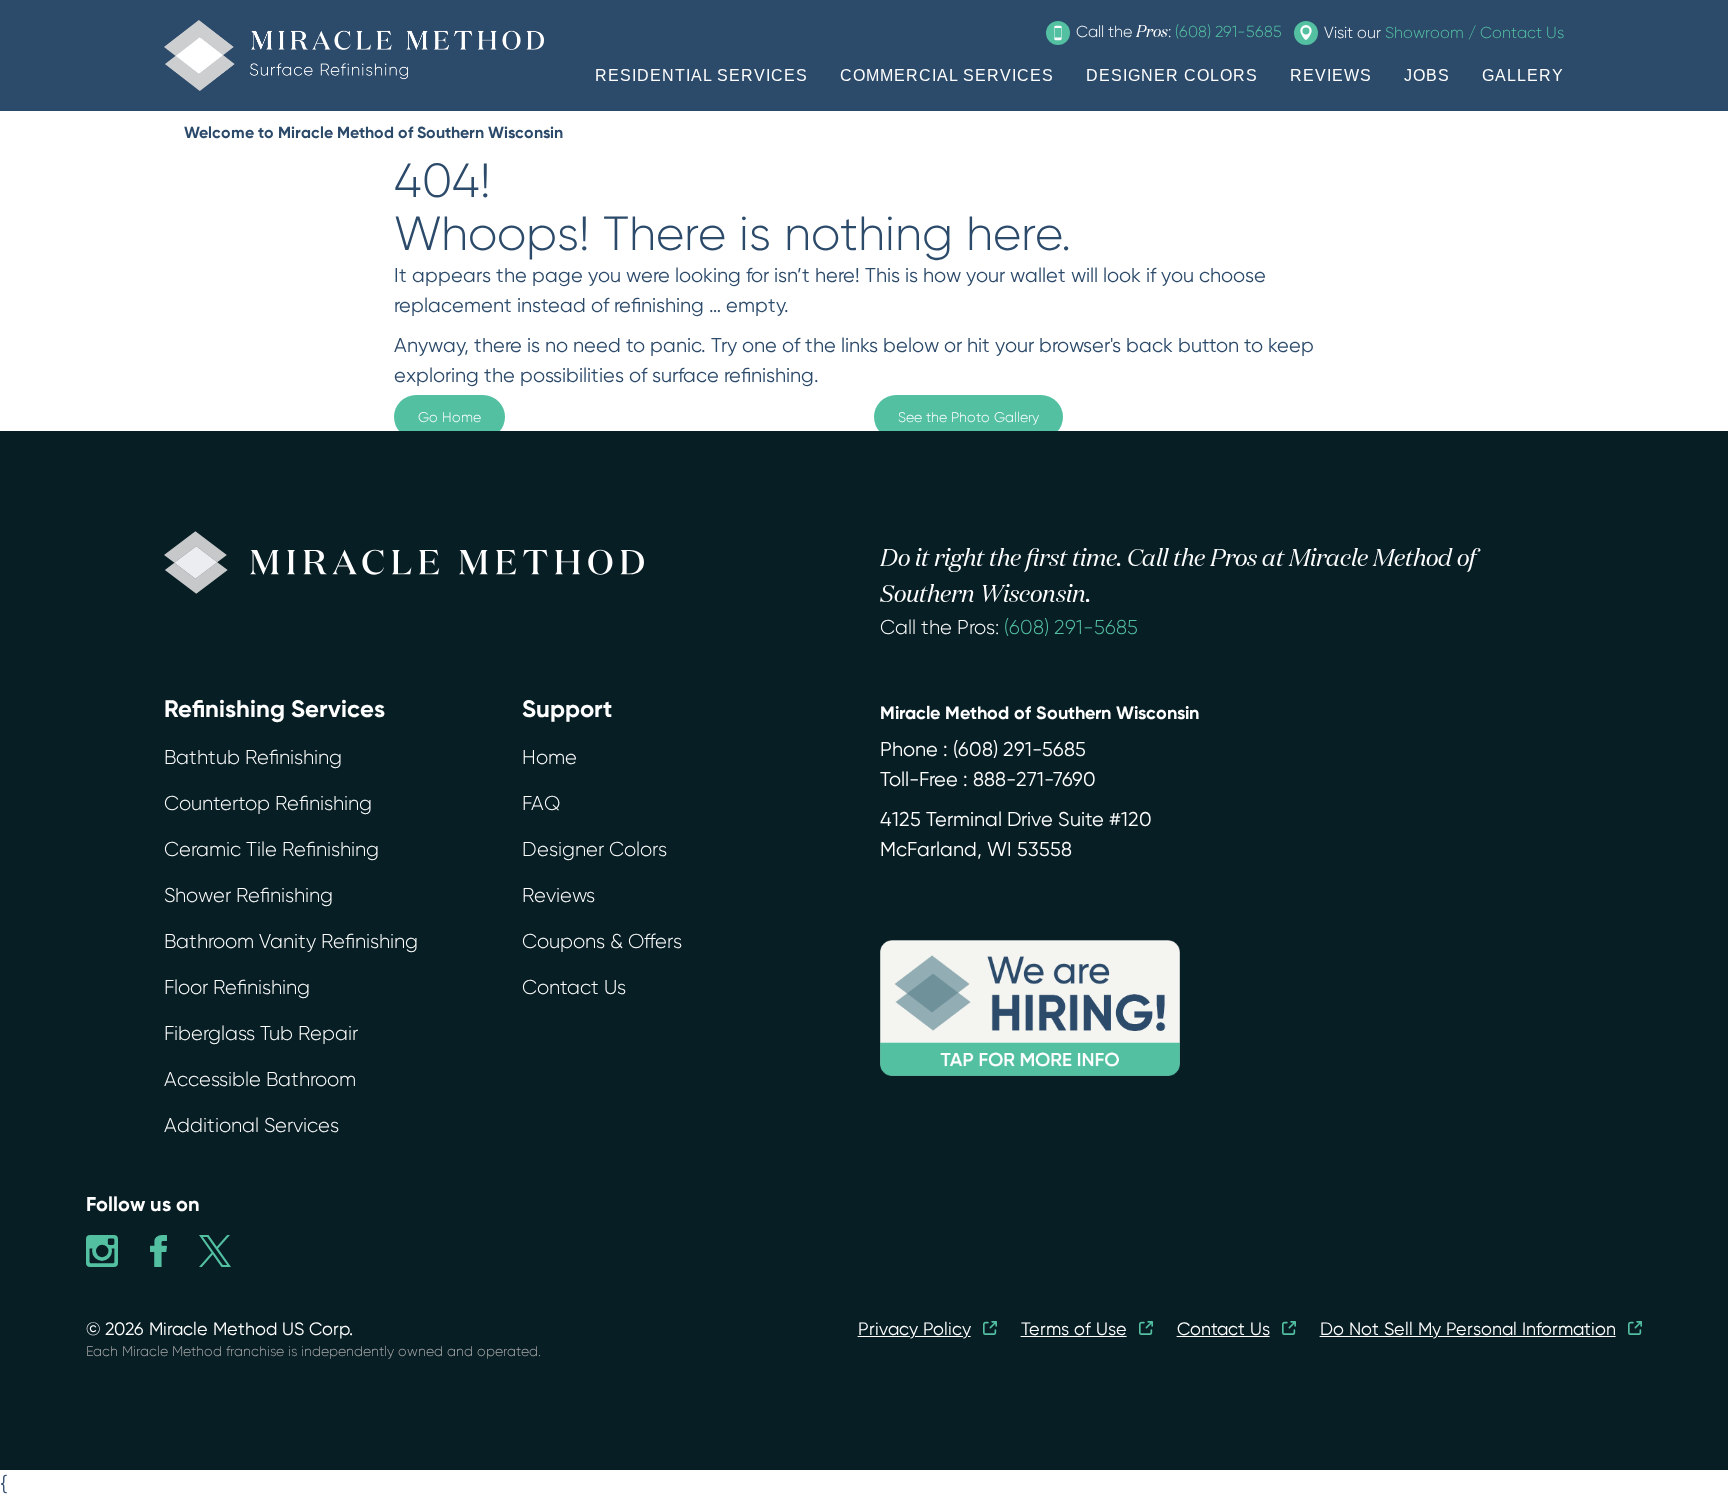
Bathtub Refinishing (253, 757)
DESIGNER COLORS (1172, 75)
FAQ (541, 803)
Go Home (449, 417)
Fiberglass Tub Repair (261, 1033)
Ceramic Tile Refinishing (271, 849)
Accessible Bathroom (260, 1079)
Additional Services (251, 1125)
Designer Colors (594, 849)
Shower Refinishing (248, 895)
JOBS (1427, 75)
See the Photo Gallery (968, 417)
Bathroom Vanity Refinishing (291, 941)
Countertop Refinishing (268, 803)
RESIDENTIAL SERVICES (701, 75)
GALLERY (1523, 75)
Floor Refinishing (237, 987)
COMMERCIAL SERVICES (947, 75)
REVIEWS (1331, 75)
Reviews (558, 895)
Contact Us (574, 987)
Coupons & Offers (602, 941)
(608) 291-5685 (1071, 627)
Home (549, 757)
